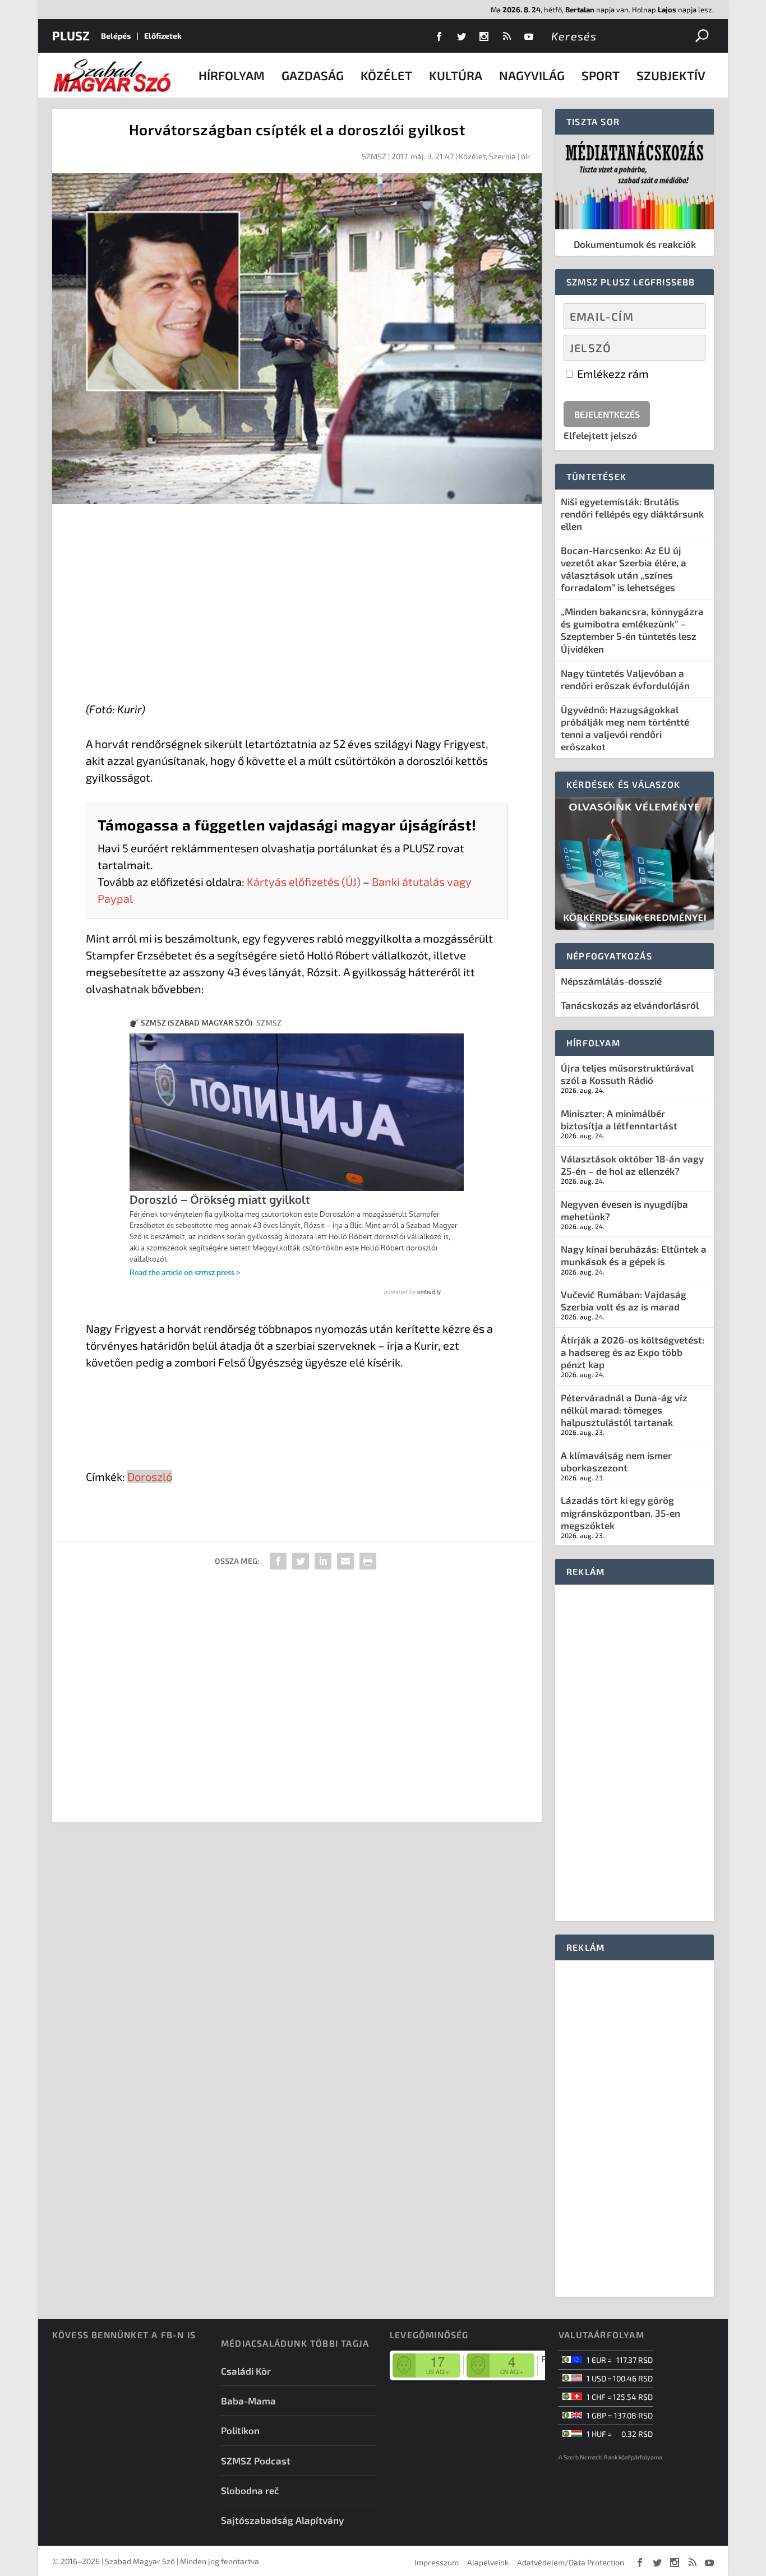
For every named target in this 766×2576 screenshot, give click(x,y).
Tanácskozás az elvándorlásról (630, 1005)
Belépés (116, 36)
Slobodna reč (250, 2490)
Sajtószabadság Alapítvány (282, 2520)
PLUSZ (71, 35)
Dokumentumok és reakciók (635, 244)
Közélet (386, 75)
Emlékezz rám (612, 373)
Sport (601, 75)
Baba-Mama (248, 2400)
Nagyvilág (532, 75)
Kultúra (456, 75)
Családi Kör (246, 2371)
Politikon (240, 2430)
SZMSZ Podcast (256, 2460)
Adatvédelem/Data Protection (571, 2562)
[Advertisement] (297, 605)
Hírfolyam (232, 75)
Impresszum (437, 2562)
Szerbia (502, 156)
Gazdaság (313, 75)
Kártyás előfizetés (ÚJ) (304, 881)
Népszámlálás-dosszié (611, 981)
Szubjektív (671, 75)
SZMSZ (374, 156)
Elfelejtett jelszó (600, 435)
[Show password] (687, 348)
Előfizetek (163, 36)
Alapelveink (488, 2562)
